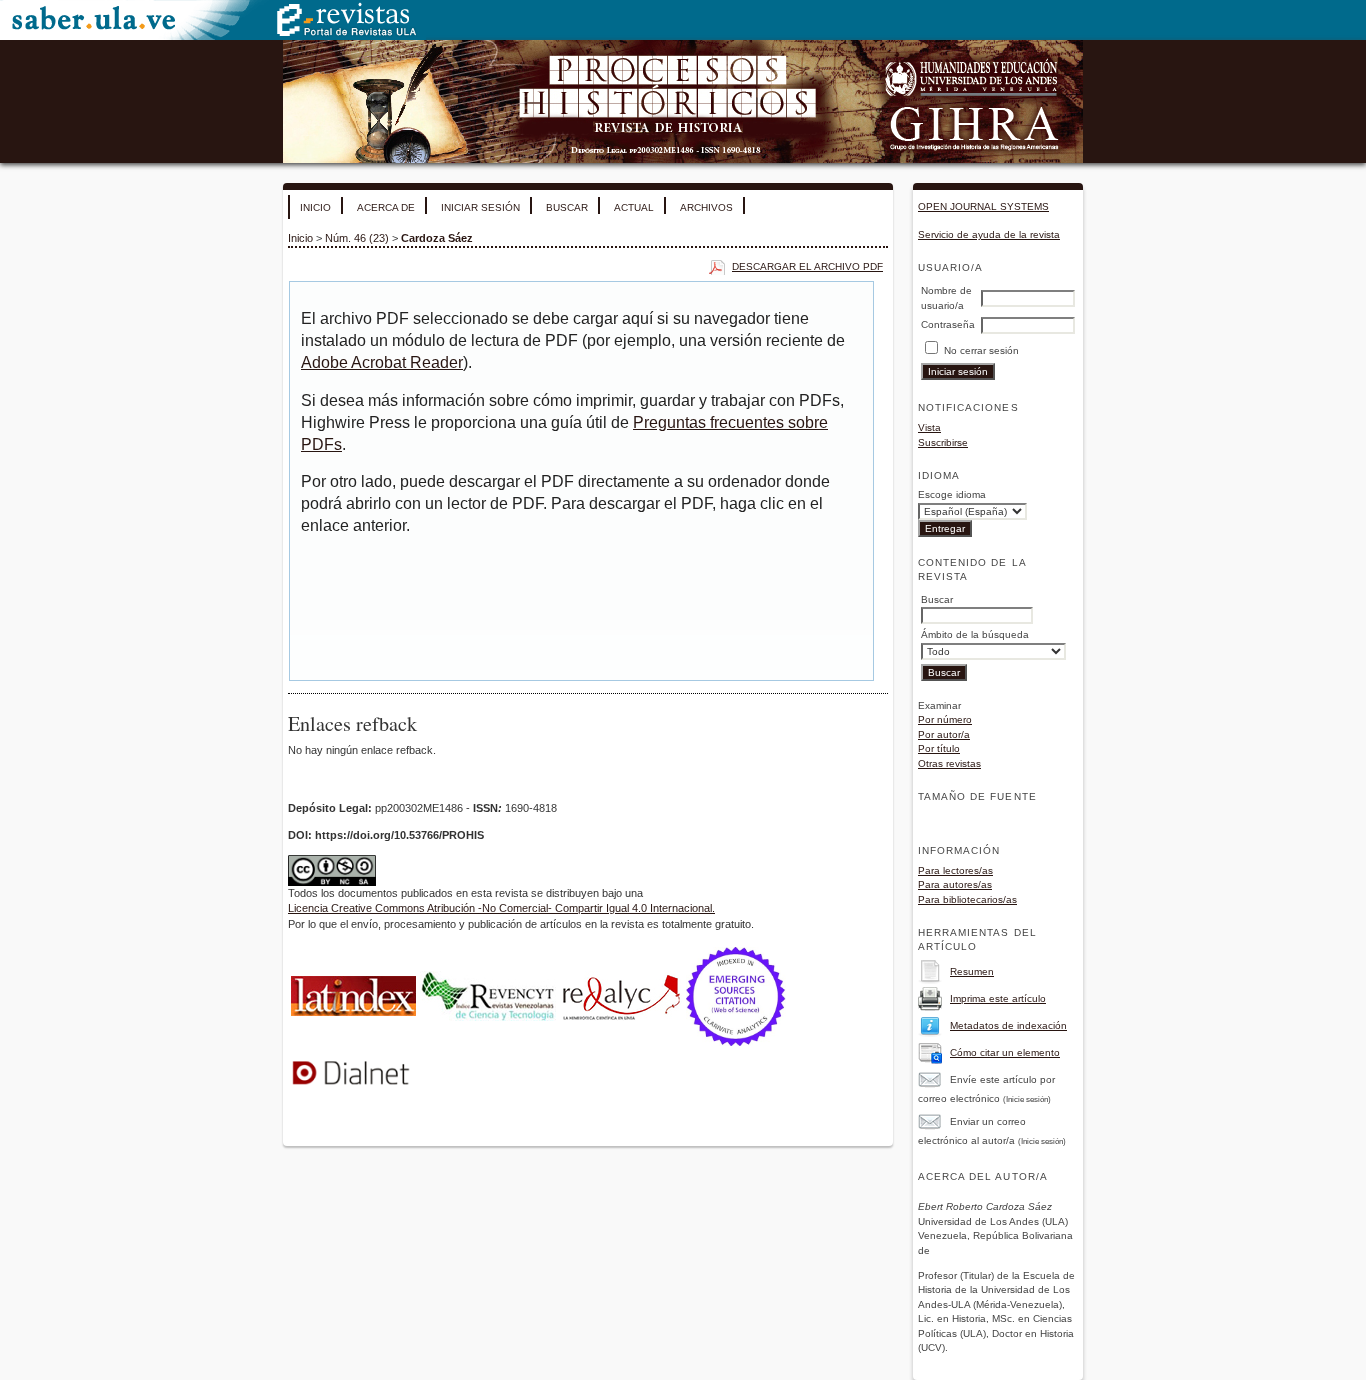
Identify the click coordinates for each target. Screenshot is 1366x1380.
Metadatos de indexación (1008, 1025)
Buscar (567, 207)
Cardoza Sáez (437, 238)
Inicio (315, 207)
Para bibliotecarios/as (967, 899)
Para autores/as (955, 884)
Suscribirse (943, 442)
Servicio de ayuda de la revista (989, 234)
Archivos (706, 207)
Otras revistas (949, 763)
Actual (634, 207)
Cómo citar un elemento (1005, 1052)
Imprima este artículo (998, 998)
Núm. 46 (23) (357, 238)
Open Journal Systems (983, 206)
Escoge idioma (952, 494)
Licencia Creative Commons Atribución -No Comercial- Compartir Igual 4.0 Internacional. (501, 908)
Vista (929, 427)
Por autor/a (944, 734)
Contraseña (948, 324)
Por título (939, 748)
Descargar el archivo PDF (807, 266)
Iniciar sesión (480, 207)
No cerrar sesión (981, 350)
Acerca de (386, 207)
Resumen (972, 971)
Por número (945, 719)
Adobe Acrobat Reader (382, 362)
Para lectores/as (955, 870)
